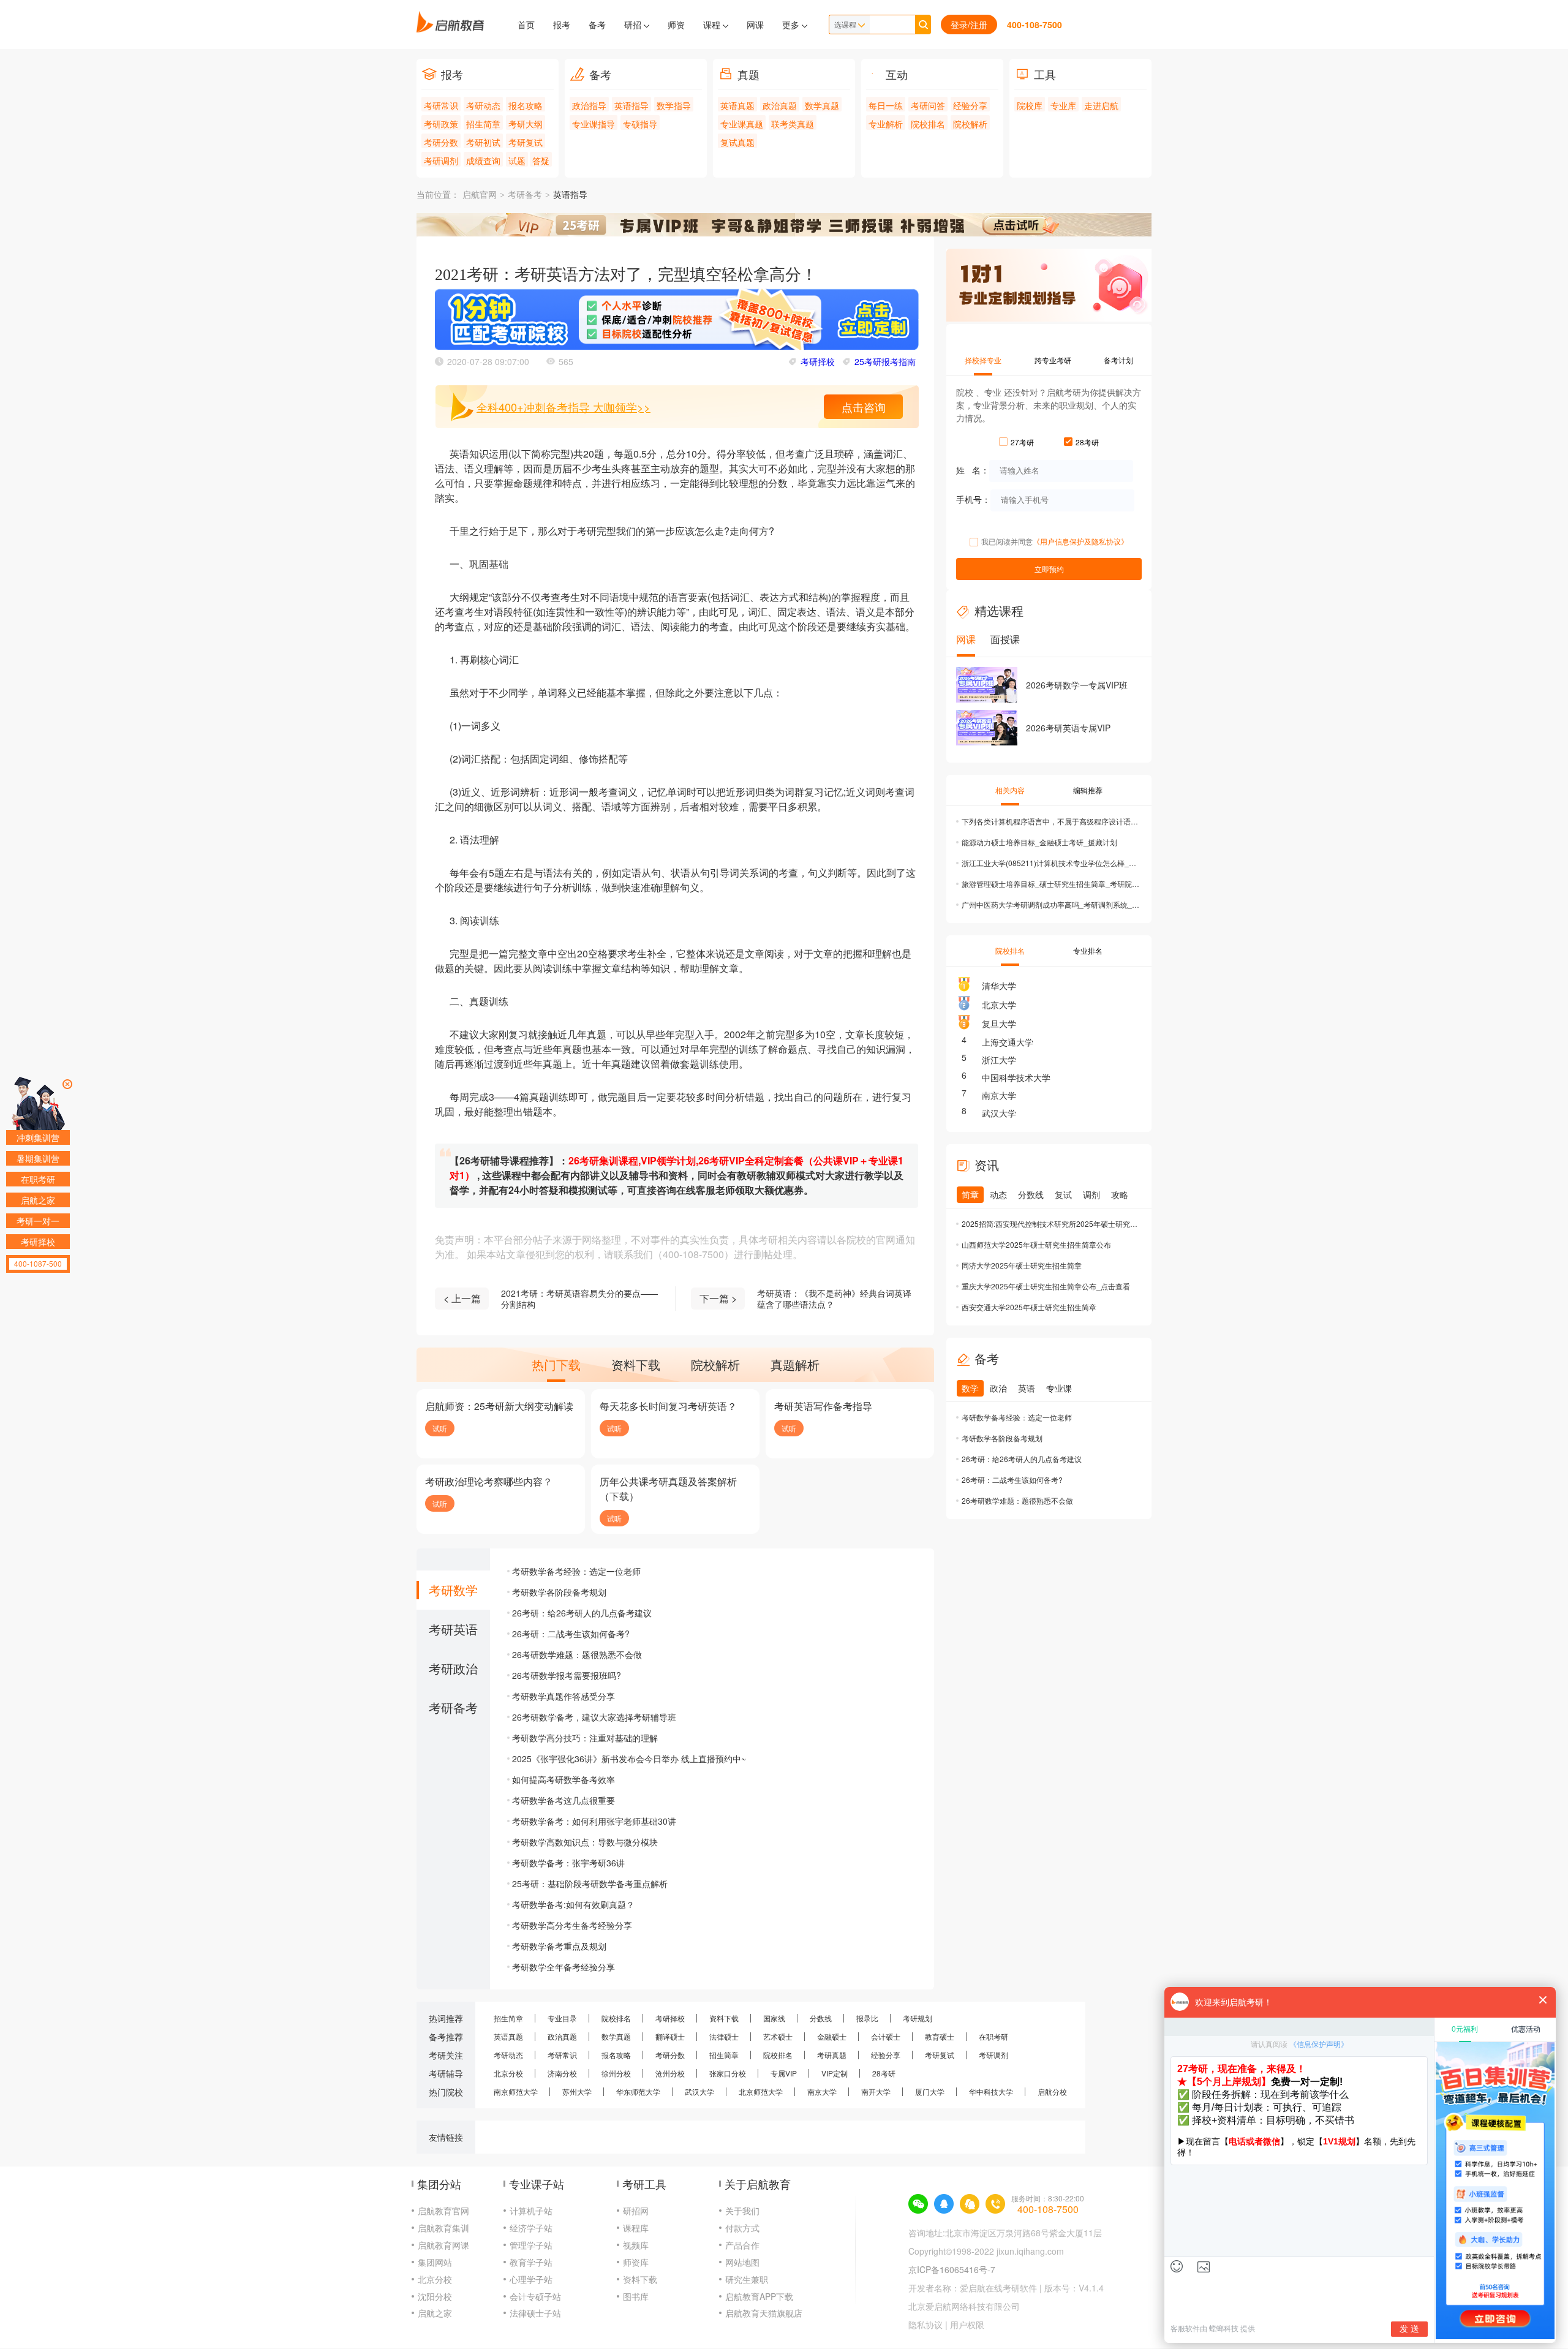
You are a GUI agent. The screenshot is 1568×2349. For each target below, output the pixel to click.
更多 (792, 25)
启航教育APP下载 (759, 2296)
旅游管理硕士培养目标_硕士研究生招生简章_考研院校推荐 (1050, 884)
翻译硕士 (670, 2036)
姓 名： (973, 469)
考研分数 (441, 142)
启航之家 (435, 2313)
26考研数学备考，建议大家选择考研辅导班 (594, 1717)
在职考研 (993, 2036)
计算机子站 (531, 2211)
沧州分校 (670, 2073)
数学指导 (674, 105)
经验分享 (970, 105)
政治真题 (780, 105)
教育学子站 (531, 2262)
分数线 (821, 2018)
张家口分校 (728, 2073)
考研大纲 (526, 124)
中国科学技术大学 (1016, 1077)
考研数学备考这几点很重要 (563, 1800)
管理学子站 (531, 2245)
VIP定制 (835, 2073)
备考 (597, 25)
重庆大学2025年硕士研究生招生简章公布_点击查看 (1046, 1286)
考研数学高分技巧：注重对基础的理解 (585, 1738)
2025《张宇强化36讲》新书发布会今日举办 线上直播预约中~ (629, 1759)
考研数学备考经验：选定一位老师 (576, 1571)
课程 (713, 25)
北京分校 (508, 2073)
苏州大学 (577, 2091)
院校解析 (970, 124)
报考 (562, 25)
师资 (676, 25)
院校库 (1030, 105)
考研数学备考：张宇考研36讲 (568, 1863)
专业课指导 (594, 124)
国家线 (774, 2018)
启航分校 (1052, 2091)
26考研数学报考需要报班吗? (567, 1675)
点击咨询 (864, 407)
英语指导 (631, 105)
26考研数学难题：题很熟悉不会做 (577, 1654)
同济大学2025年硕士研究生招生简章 (1022, 1265)
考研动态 (483, 105)
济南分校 (562, 2073)
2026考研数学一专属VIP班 (1077, 685)
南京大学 (999, 1095)
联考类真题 (793, 124)
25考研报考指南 (885, 361)
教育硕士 (940, 2036)
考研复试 (526, 142)
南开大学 (876, 2091)
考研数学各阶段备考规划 (559, 1592)
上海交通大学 (1008, 1042)
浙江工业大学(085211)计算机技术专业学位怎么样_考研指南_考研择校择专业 (1050, 863)
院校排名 (928, 124)
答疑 (541, 160)
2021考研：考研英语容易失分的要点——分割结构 (579, 1299)
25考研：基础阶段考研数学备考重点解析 (590, 1883)
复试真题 (737, 142)
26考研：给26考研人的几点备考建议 (582, 1613)
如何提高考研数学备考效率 (563, 1779)
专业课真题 (742, 124)
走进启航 (1101, 105)
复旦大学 (999, 1024)
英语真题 (737, 105)
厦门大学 (930, 2091)
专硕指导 (640, 124)
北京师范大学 (761, 2091)
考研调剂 (441, 160)
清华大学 (999, 986)
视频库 (636, 2245)
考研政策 (441, 124)
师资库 (636, 2262)
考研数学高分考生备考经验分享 (572, 1925)
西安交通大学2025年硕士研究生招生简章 (1029, 1307)
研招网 (636, 2211)
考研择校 (818, 361)
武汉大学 (999, 1113)
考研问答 (928, 105)
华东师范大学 (638, 2091)
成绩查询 (483, 160)
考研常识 (441, 105)
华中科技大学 (991, 2091)
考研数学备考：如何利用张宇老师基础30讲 (594, 1821)
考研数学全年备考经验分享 (563, 1967)
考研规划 (918, 2018)
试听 (440, 1428)
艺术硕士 (778, 2036)
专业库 (1063, 105)
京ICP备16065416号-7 (952, 2269)
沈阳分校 (435, 2296)
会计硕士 (886, 2036)
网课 (755, 25)
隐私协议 (925, 2324)
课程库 (636, 2228)
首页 (526, 25)
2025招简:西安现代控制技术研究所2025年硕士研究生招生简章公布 (1050, 1224)
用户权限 (967, 2324)
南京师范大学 (516, 2091)
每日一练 (886, 105)
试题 (517, 160)
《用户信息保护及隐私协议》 (1080, 541)
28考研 (884, 2073)
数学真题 (822, 105)
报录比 (867, 2018)
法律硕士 (724, 2036)
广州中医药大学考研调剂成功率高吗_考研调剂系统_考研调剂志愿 (1050, 904)
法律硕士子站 (535, 2313)
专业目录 (562, 2018)
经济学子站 (531, 2228)
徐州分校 (616, 2073)
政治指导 (589, 105)
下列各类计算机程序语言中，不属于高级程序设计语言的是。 (1050, 821)
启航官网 (480, 195)
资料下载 (724, 2018)
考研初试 (483, 142)
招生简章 (483, 124)
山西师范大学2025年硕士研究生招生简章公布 (1036, 1244)
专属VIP (784, 2073)
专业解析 (886, 124)
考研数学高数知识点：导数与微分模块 (585, 1842)
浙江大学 (999, 1060)
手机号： (973, 499)
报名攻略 (526, 105)
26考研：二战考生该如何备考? (571, 1634)
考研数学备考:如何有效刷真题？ (573, 1904)
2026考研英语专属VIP (1068, 728)
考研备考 (525, 195)
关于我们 (742, 2211)
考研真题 (832, 2055)
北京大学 (999, 1005)
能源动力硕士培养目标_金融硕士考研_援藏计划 (1039, 842)
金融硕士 (832, 2036)
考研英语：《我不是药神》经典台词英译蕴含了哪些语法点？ (834, 1299)
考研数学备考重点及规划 (559, 1946)
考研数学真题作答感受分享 (563, 1696)
